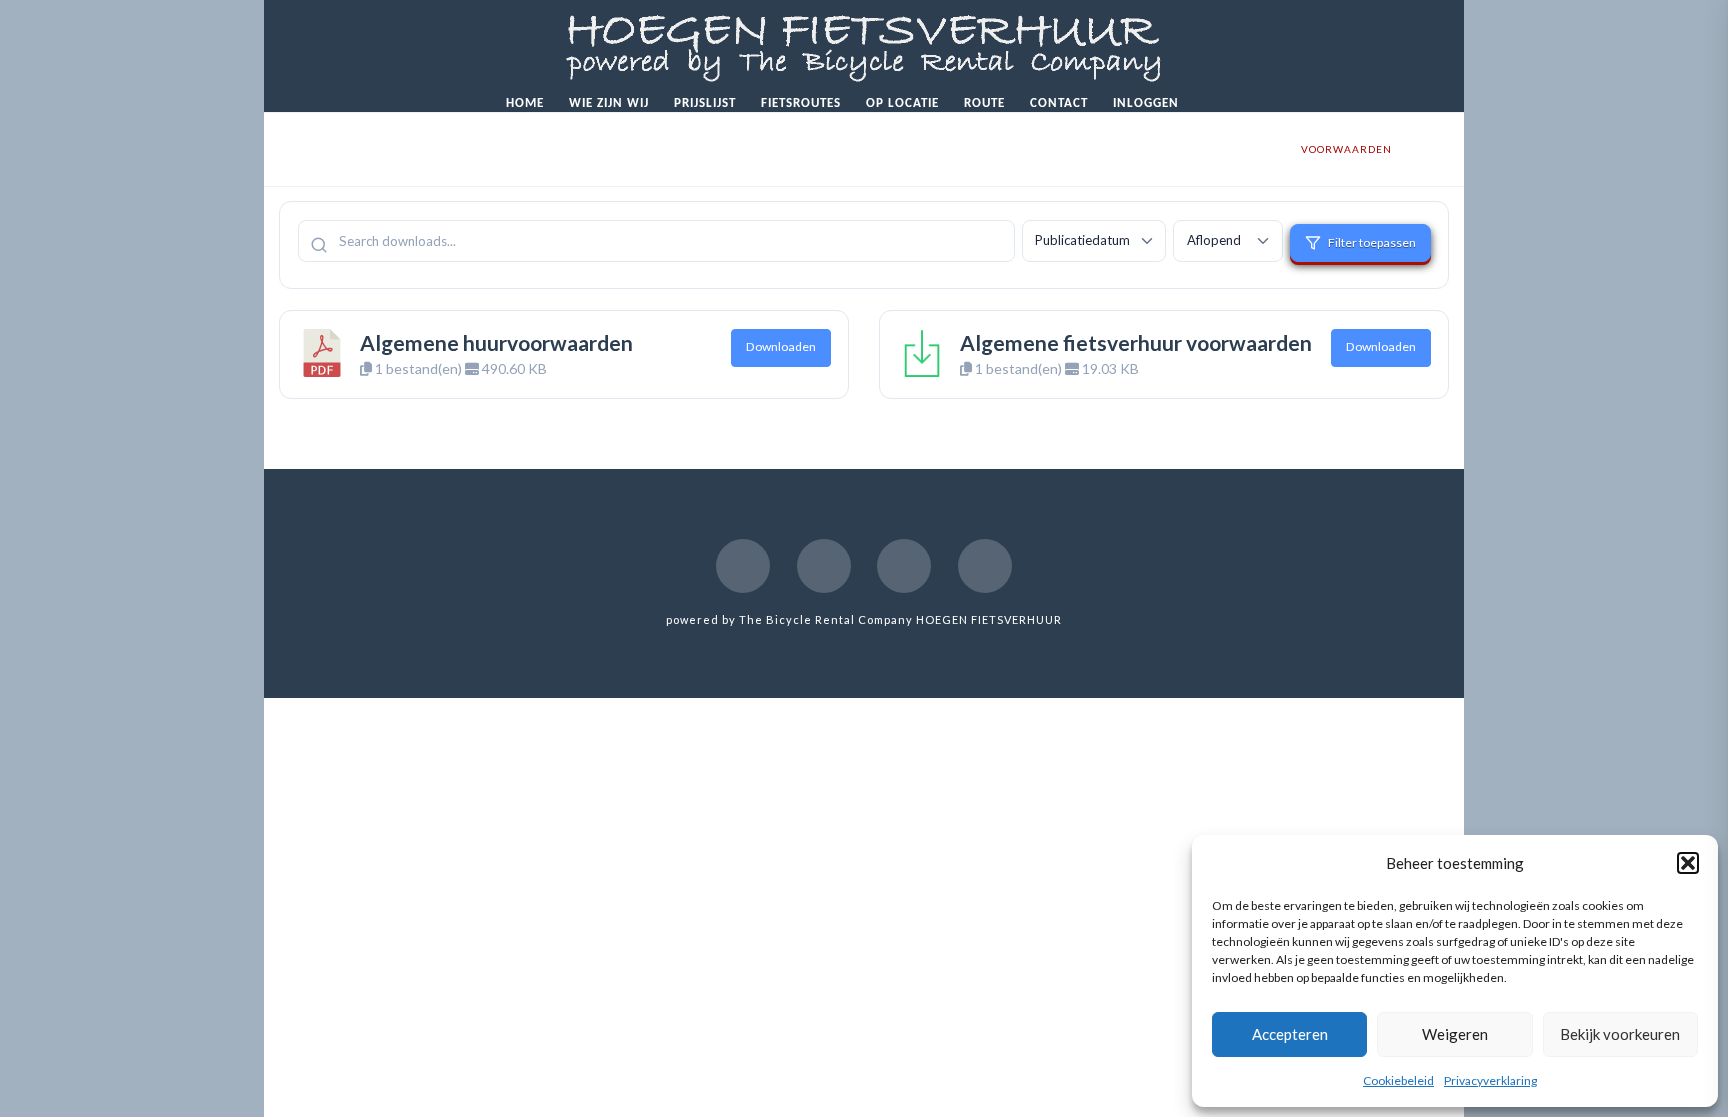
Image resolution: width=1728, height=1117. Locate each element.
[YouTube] (824, 566)
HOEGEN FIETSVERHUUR (989, 619)
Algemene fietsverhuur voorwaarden (1136, 342)
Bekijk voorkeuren (1620, 1034)
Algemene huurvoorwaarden (496, 342)
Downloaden (781, 346)
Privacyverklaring (1490, 1080)
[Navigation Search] (1213, 99)
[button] (1688, 863)
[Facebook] (743, 566)
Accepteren (1290, 1034)
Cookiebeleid (1398, 1080)
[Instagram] (904, 566)
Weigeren (1455, 1034)
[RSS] (985, 566)
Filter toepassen (1372, 242)
